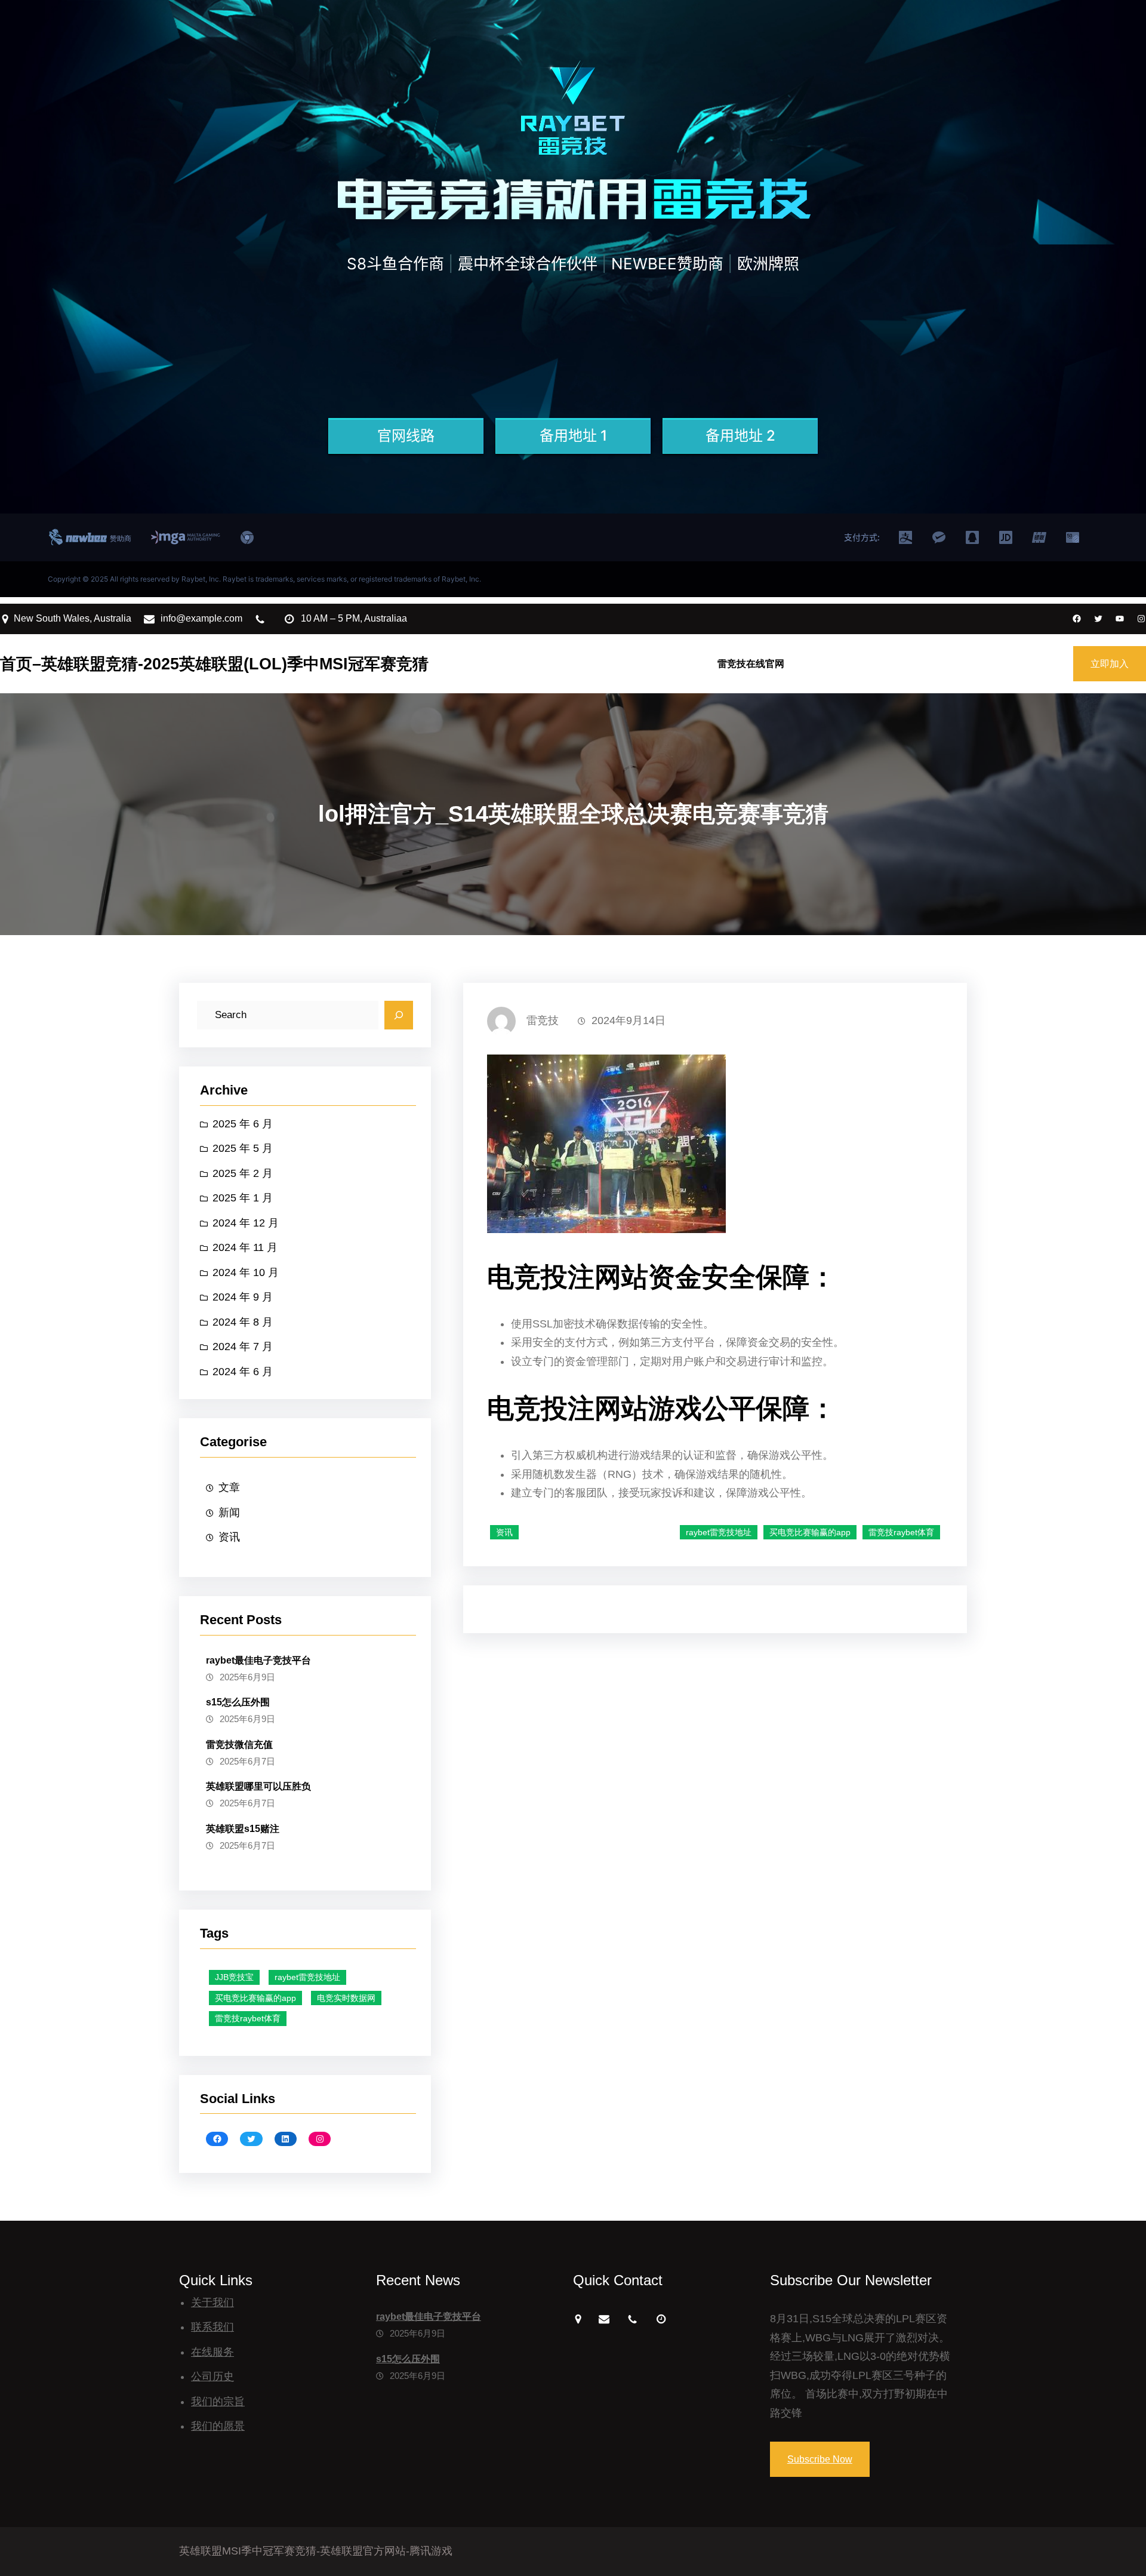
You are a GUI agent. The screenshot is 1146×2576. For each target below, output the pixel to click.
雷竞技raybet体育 (248, 2018)
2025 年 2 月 (243, 1173)
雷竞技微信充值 (239, 1745)
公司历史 (212, 2377)
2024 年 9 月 (243, 1297)
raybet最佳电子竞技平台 (258, 1660)
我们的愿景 (218, 2426)
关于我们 (212, 2303)
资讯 (229, 1537)
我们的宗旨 (218, 2402)
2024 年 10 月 (246, 1272)
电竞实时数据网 (346, 1998)
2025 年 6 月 (243, 1124)
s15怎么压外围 (238, 1702)
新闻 (229, 1513)
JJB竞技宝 (234, 1977)
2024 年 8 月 (243, 1322)
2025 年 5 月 (243, 1148)
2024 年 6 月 (243, 1372)
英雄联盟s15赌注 (243, 1829)
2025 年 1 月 (243, 1198)
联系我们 (212, 2327)
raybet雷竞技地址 (307, 1977)
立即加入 (1110, 664)
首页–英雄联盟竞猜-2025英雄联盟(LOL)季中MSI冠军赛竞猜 (214, 664)
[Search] (399, 1015)
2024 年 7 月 (243, 1347)
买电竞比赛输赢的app (255, 1998)
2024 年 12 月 (246, 1223)
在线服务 (212, 2352)
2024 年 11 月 (245, 1247)
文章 (229, 1487)
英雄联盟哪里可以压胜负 (258, 1786)
